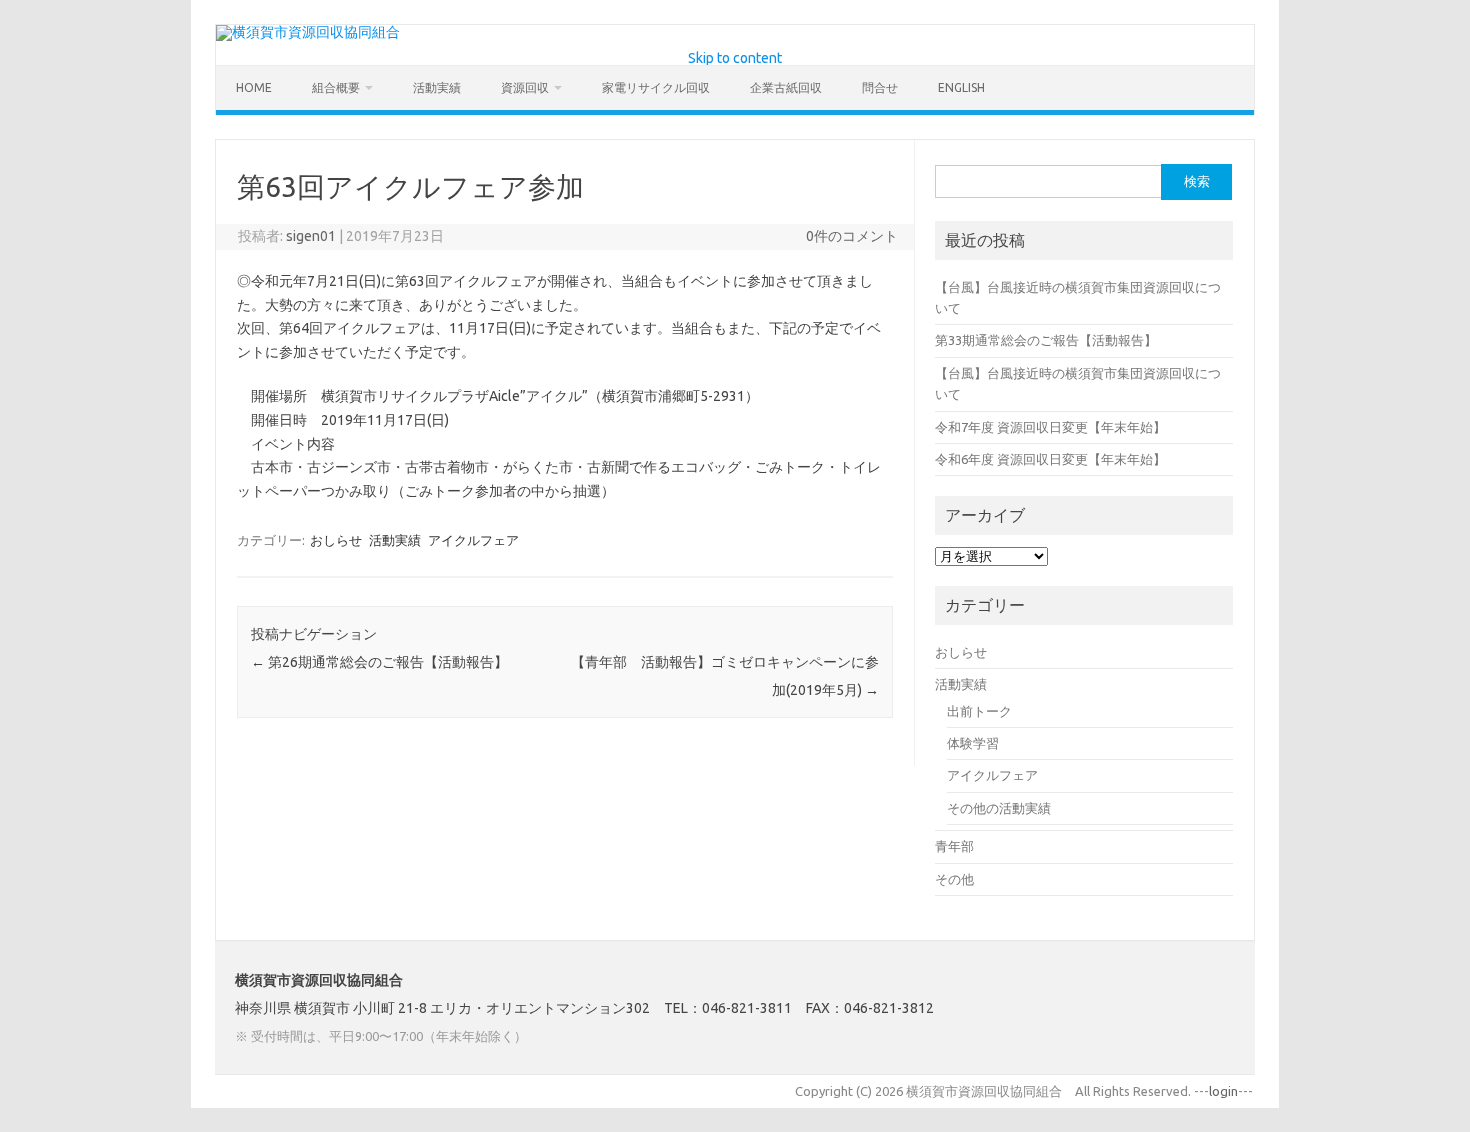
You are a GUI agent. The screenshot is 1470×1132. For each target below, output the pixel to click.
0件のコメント (852, 236)
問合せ (880, 87)
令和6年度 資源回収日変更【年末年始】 (1050, 459)
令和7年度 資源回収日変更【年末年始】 (1050, 427)
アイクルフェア (473, 540)
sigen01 (311, 236)
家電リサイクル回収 (656, 87)
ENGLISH (961, 87)
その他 (954, 879)
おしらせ (336, 540)
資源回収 (525, 87)
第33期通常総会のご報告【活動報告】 (1046, 340)
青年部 (954, 846)
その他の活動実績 (999, 808)
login (1223, 1091)
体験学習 (973, 743)
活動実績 (437, 87)
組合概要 (336, 87)
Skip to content (735, 58)
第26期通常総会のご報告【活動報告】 (379, 662)
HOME (254, 87)
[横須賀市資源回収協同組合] (308, 32)
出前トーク (979, 711)
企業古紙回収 (786, 87)
